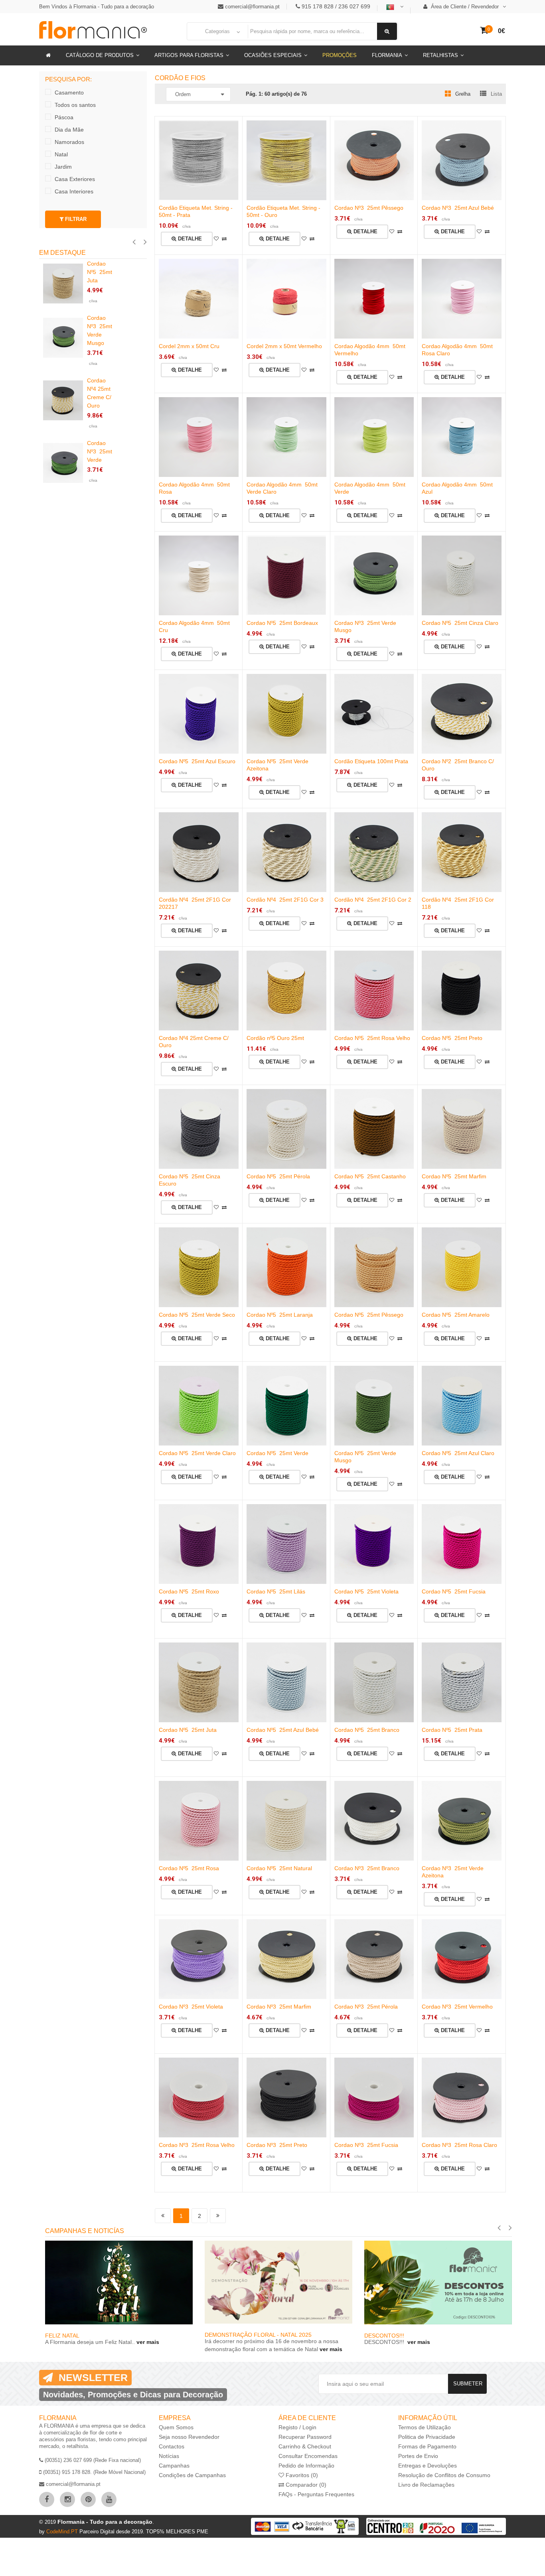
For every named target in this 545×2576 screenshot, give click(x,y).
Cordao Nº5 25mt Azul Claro (458, 1453)
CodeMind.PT (63, 2532)
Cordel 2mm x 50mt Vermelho (284, 346)
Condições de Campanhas (192, 2475)
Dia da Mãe (69, 130)
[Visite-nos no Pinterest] (88, 2499)
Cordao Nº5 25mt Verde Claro (197, 1453)
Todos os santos (75, 105)
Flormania (387, 55)
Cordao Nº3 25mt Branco (367, 1868)
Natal (61, 154)
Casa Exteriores (75, 179)
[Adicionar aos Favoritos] (216, 239)
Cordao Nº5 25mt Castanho (370, 1176)
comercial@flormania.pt (252, 7)
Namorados (69, 142)
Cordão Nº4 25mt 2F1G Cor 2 (373, 900)
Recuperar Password (305, 2437)
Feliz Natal (62, 2336)
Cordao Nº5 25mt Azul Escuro (197, 761)
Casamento (69, 93)
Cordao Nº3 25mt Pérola (366, 2007)
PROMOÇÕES (340, 55)
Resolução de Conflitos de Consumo (444, 2475)
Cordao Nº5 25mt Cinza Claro (460, 623)
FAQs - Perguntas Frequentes (316, 2494)
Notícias (169, 2456)
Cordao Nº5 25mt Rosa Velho (372, 1038)
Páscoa (64, 117)
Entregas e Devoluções (428, 2466)
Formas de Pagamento (427, 2446)
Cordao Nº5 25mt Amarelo (456, 1315)
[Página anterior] (163, 2216)
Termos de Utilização (425, 2427)
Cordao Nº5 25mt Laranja (280, 1315)
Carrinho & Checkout (305, 2446)
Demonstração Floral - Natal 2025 (258, 2335)
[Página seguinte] (218, 2216)
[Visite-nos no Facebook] (47, 2499)
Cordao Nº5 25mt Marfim (454, 1176)
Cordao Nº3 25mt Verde (100, 451)
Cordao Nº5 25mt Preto (452, 1038)
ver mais (147, 2342)
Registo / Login (297, 2427)
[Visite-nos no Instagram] (67, 2499)
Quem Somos (176, 2427)
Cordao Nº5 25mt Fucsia (454, 1591)
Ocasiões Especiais (273, 55)
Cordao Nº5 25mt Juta (188, 1730)
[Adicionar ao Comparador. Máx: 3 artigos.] (224, 239)
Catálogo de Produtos (100, 55)
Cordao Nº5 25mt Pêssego (369, 1315)
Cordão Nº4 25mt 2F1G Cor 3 (285, 900)
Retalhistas (440, 55)
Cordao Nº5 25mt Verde (277, 1453)
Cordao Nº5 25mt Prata (452, 1730)
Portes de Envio (418, 2456)
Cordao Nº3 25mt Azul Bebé (458, 208)
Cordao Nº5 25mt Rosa (189, 1868)
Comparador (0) (305, 2485)
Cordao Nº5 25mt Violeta (366, 1591)
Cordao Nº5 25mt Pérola (278, 1176)
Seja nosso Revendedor (189, 2437)
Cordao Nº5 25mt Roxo (189, 1591)
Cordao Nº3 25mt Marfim (279, 2007)
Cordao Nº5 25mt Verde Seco (197, 1315)
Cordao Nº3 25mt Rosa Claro (459, 2145)
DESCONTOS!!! (385, 2336)
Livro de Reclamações (426, 2485)
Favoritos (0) (301, 2475)
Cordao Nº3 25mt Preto (277, 2145)
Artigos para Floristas (189, 55)
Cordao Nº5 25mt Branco (367, 1730)
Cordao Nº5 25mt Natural (279, 1868)
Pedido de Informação (306, 2466)
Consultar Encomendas (308, 2456)
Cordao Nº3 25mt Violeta (191, 2007)
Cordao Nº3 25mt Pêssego (369, 208)
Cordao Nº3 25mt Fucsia (366, 2145)
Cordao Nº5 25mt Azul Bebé (283, 1730)
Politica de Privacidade (427, 2437)
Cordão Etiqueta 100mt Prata (371, 761)
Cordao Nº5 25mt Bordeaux (282, 623)
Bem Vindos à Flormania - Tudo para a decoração (97, 7)
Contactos (172, 2446)
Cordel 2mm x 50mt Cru (189, 346)
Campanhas (174, 2466)
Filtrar (75, 219)
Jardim (63, 167)
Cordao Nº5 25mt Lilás (276, 1591)
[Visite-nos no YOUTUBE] (109, 2499)
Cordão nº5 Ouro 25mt (275, 1038)
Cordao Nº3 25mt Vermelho (457, 2007)
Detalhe (189, 239)
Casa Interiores (74, 191)
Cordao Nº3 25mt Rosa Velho (197, 2145)
